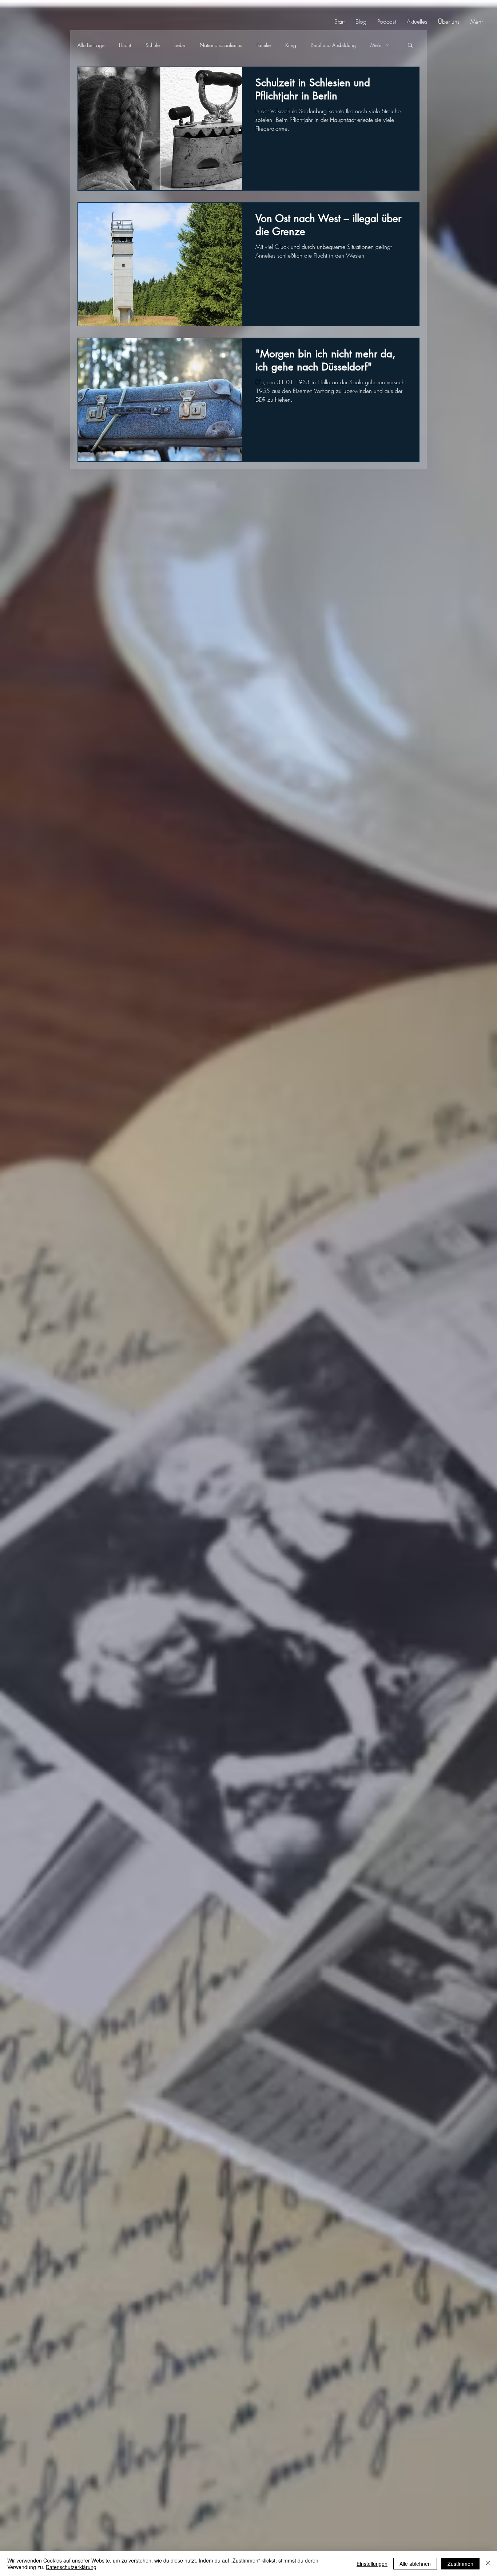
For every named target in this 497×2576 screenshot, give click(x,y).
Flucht (125, 45)
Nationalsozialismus (221, 45)
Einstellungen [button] (372, 2564)
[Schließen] (488, 2564)
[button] (410, 46)
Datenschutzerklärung (71, 2567)
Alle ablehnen (415, 2564)
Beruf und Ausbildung (333, 45)
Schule (153, 45)
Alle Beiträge (91, 45)
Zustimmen (460, 2564)
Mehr (376, 45)
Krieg (291, 45)
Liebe (180, 45)
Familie (264, 45)
